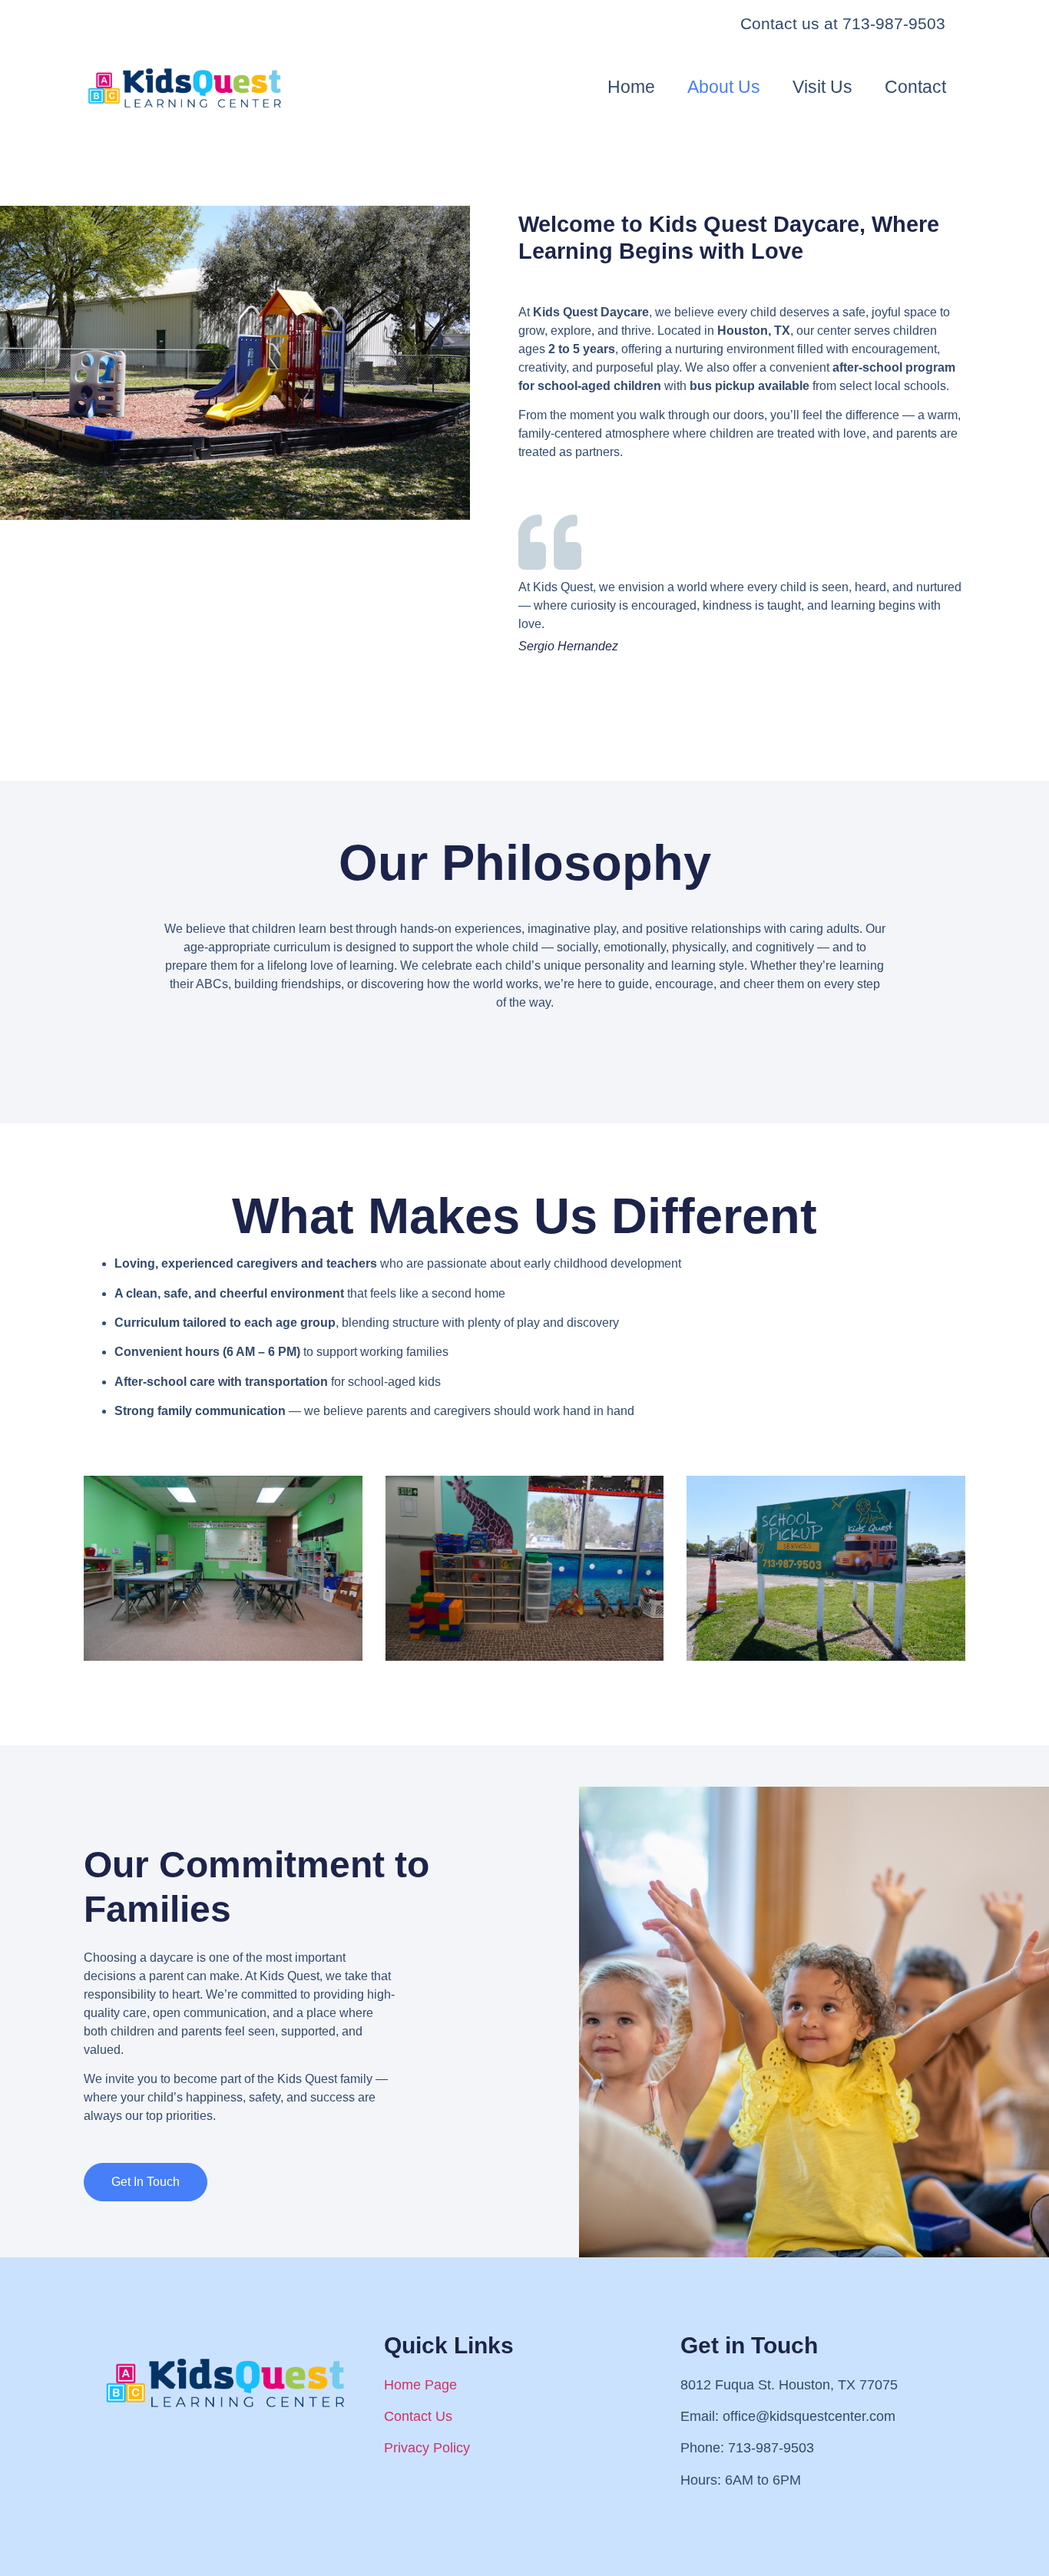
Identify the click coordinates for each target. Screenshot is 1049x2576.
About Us (724, 87)
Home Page (420, 2385)
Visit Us (822, 87)
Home (631, 87)
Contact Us (418, 2416)
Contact (915, 87)
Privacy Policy (427, 2448)
